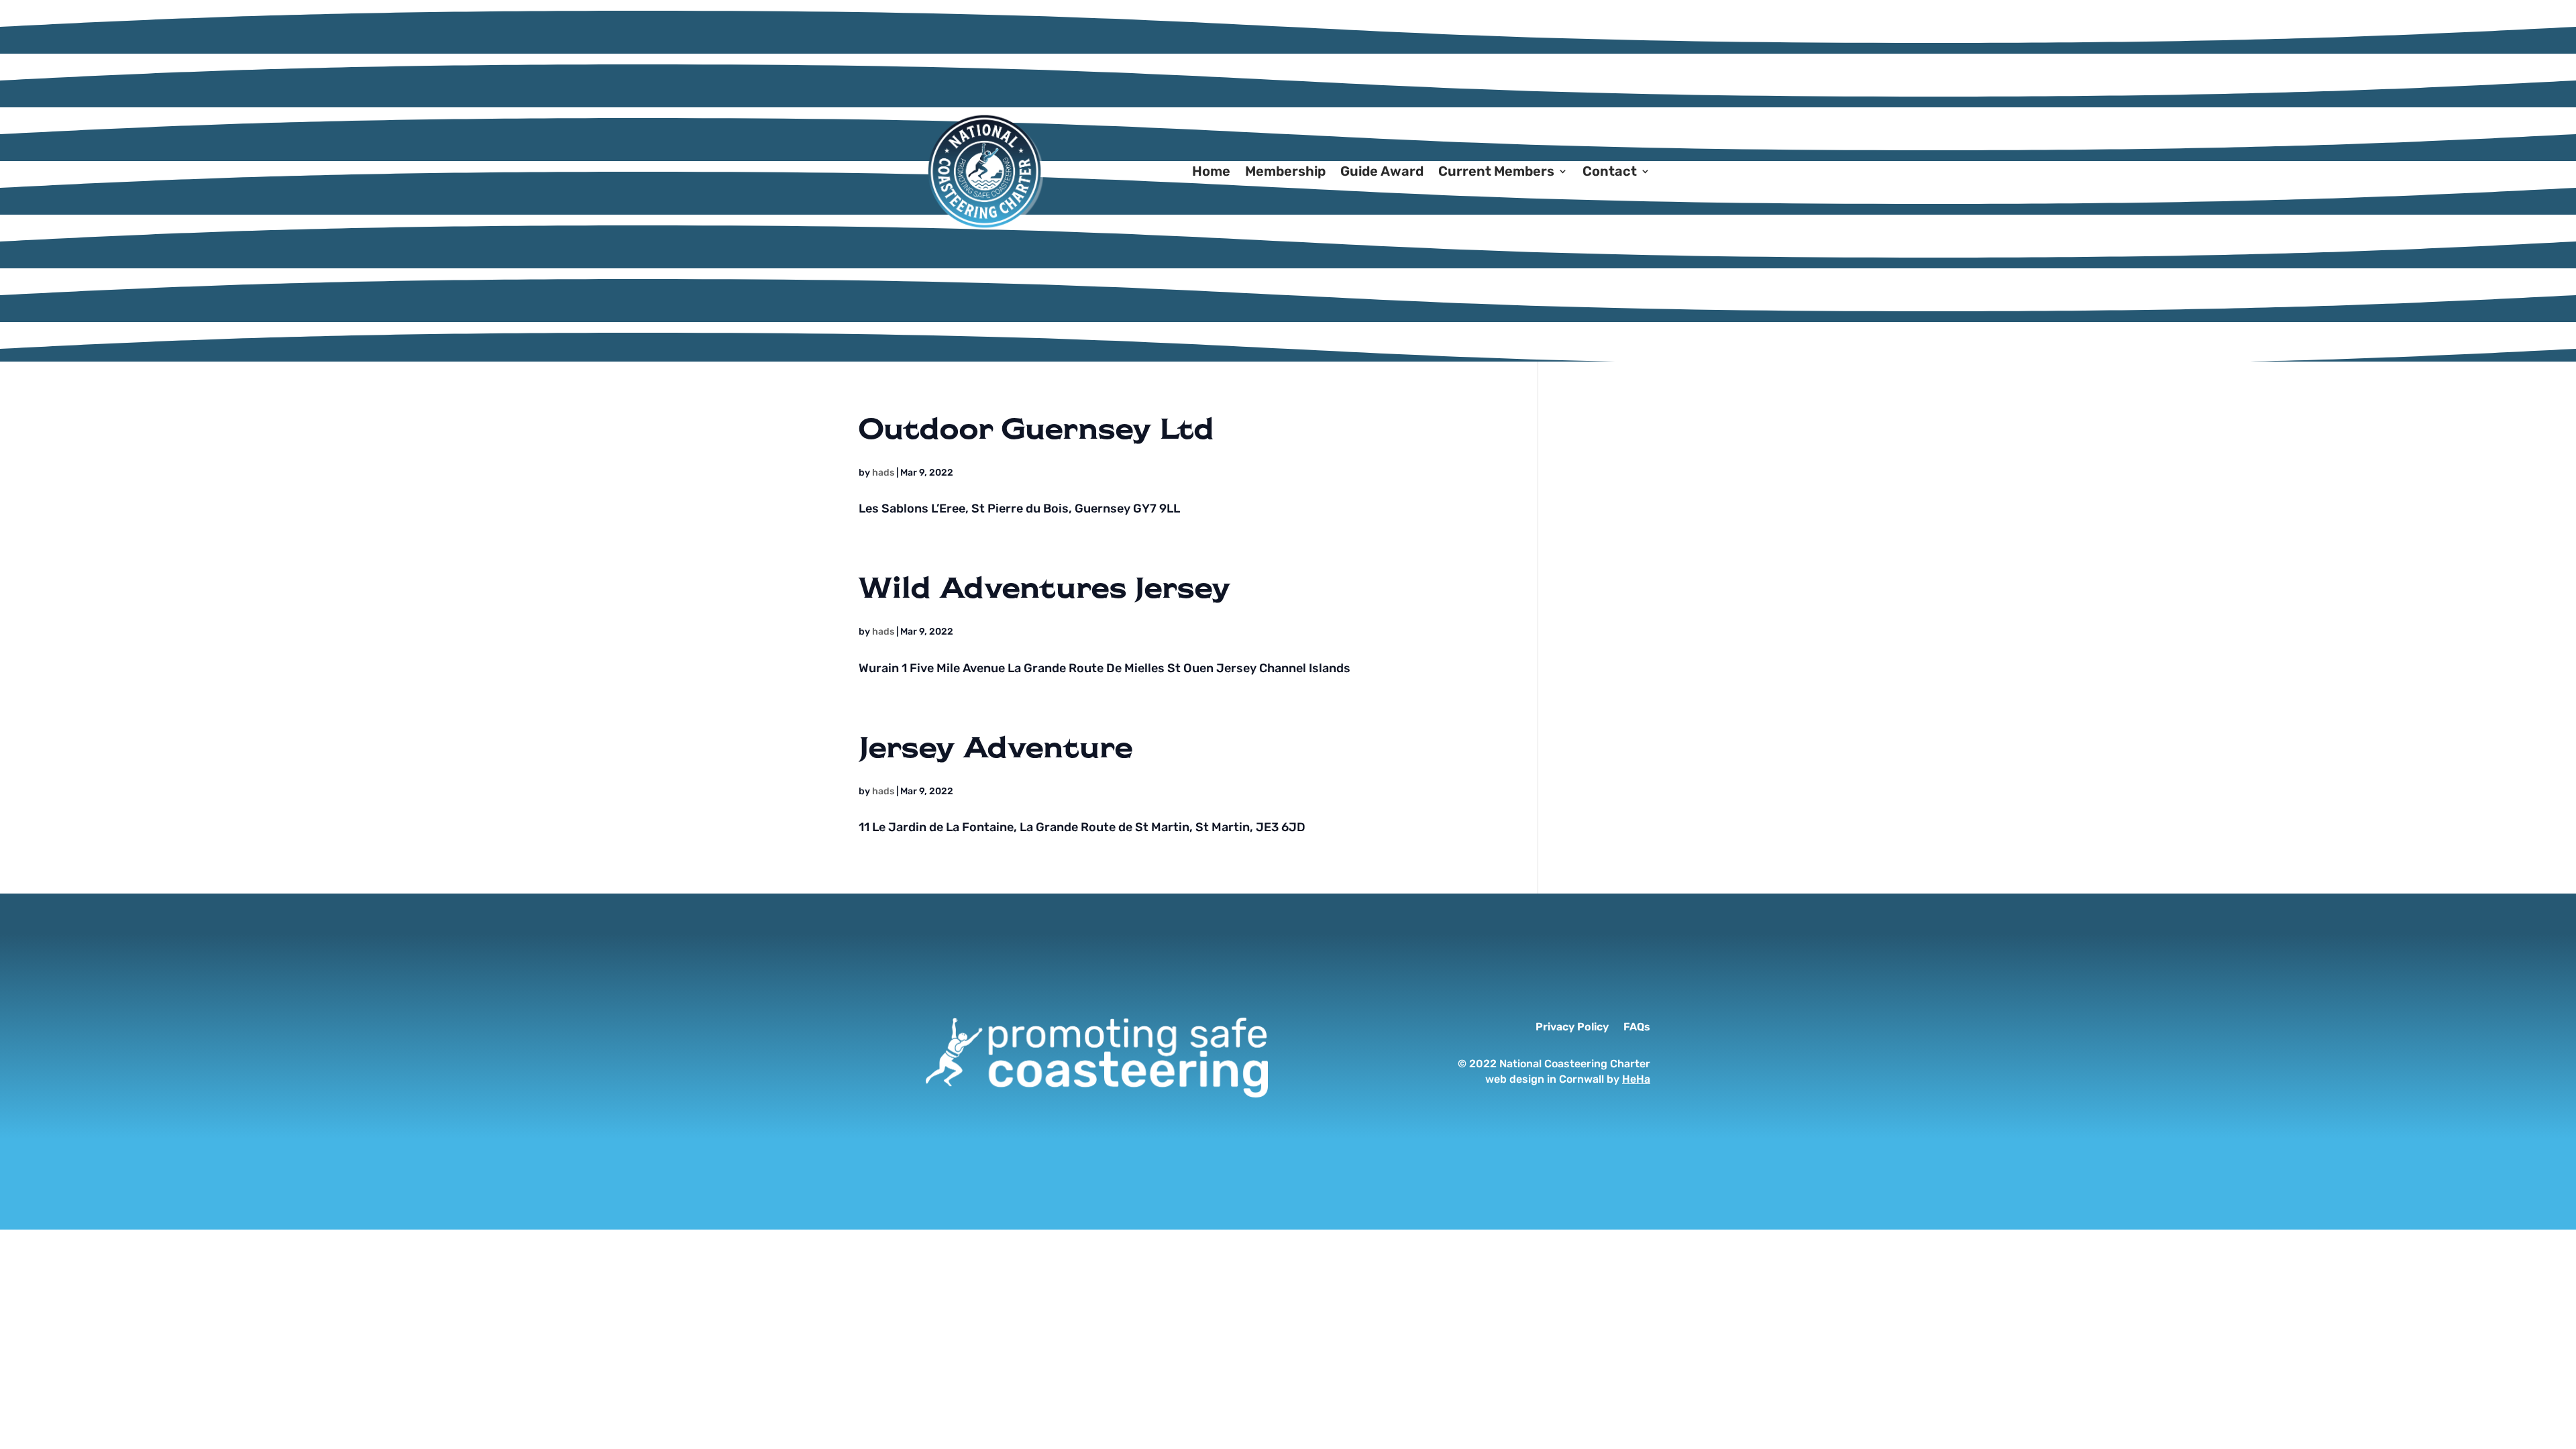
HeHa (1636, 1079)
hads (883, 473)
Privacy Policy (1572, 1028)
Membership (1285, 171)
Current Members (1496, 171)
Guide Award (1382, 171)
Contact (1610, 171)
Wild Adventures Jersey (1044, 586)
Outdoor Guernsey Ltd (1036, 427)
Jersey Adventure (996, 746)
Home (1211, 171)
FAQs (1637, 1028)
